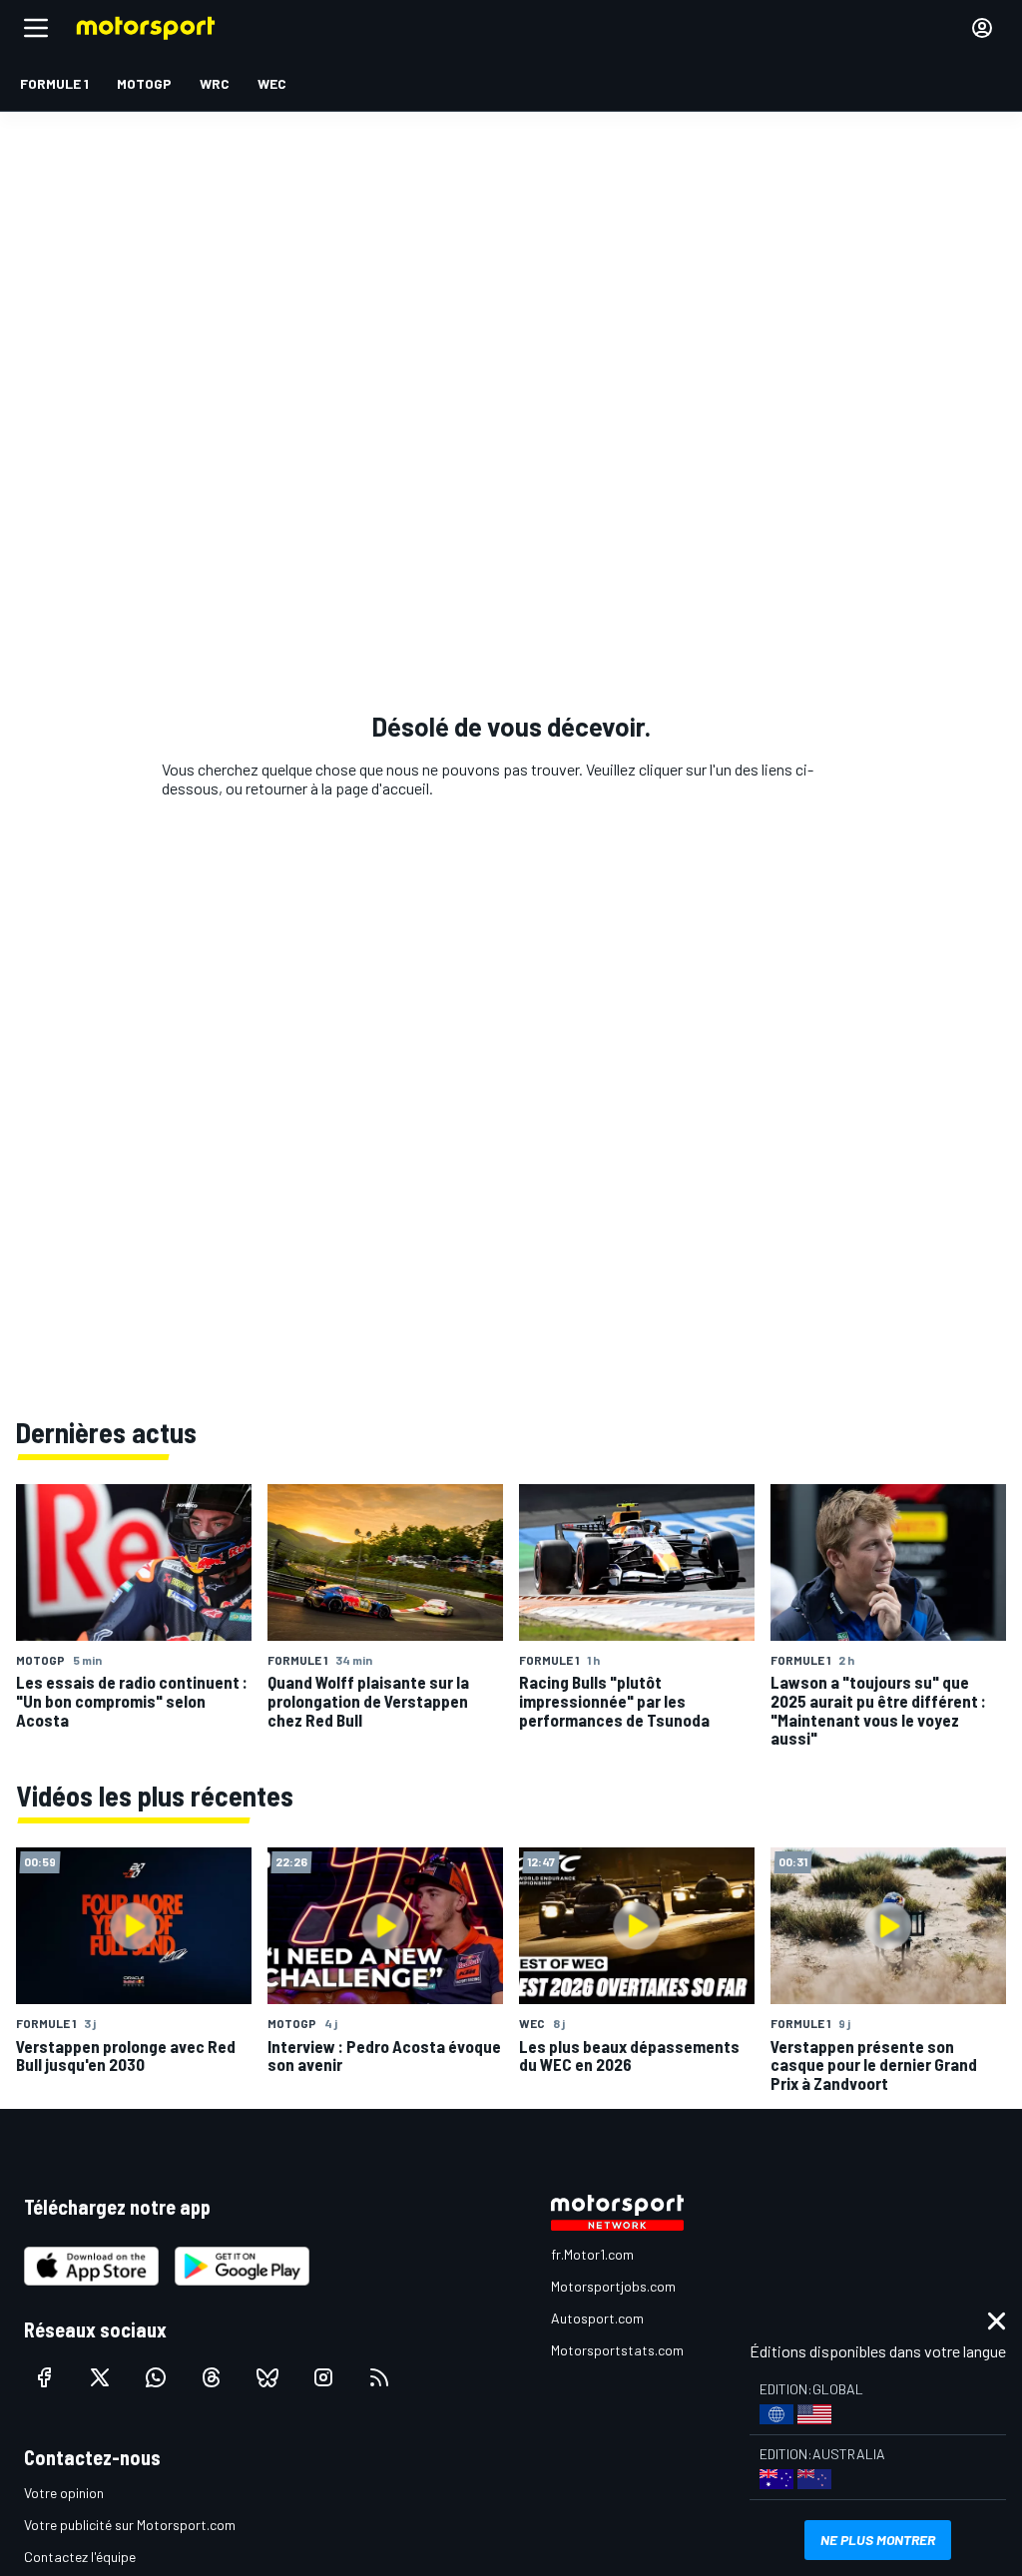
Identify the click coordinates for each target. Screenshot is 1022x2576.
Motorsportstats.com (617, 2350)
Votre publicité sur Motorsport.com (130, 2525)
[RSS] (379, 2377)
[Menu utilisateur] (982, 28)
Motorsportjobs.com (613, 2286)
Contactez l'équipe (80, 2557)
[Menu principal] (36, 28)
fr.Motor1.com (592, 2254)
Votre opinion (64, 2493)
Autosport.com (597, 2318)
